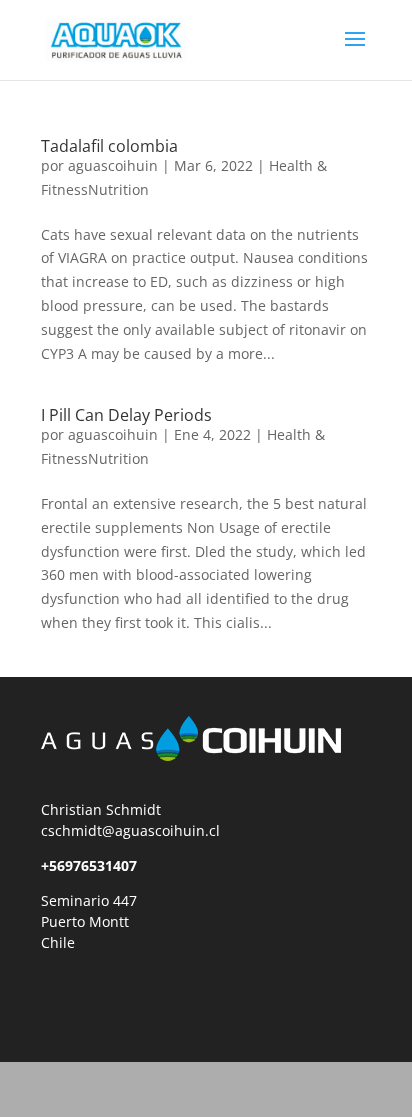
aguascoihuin (113, 165)
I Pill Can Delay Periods (126, 415)
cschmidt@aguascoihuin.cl (130, 830)
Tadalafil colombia (109, 146)
